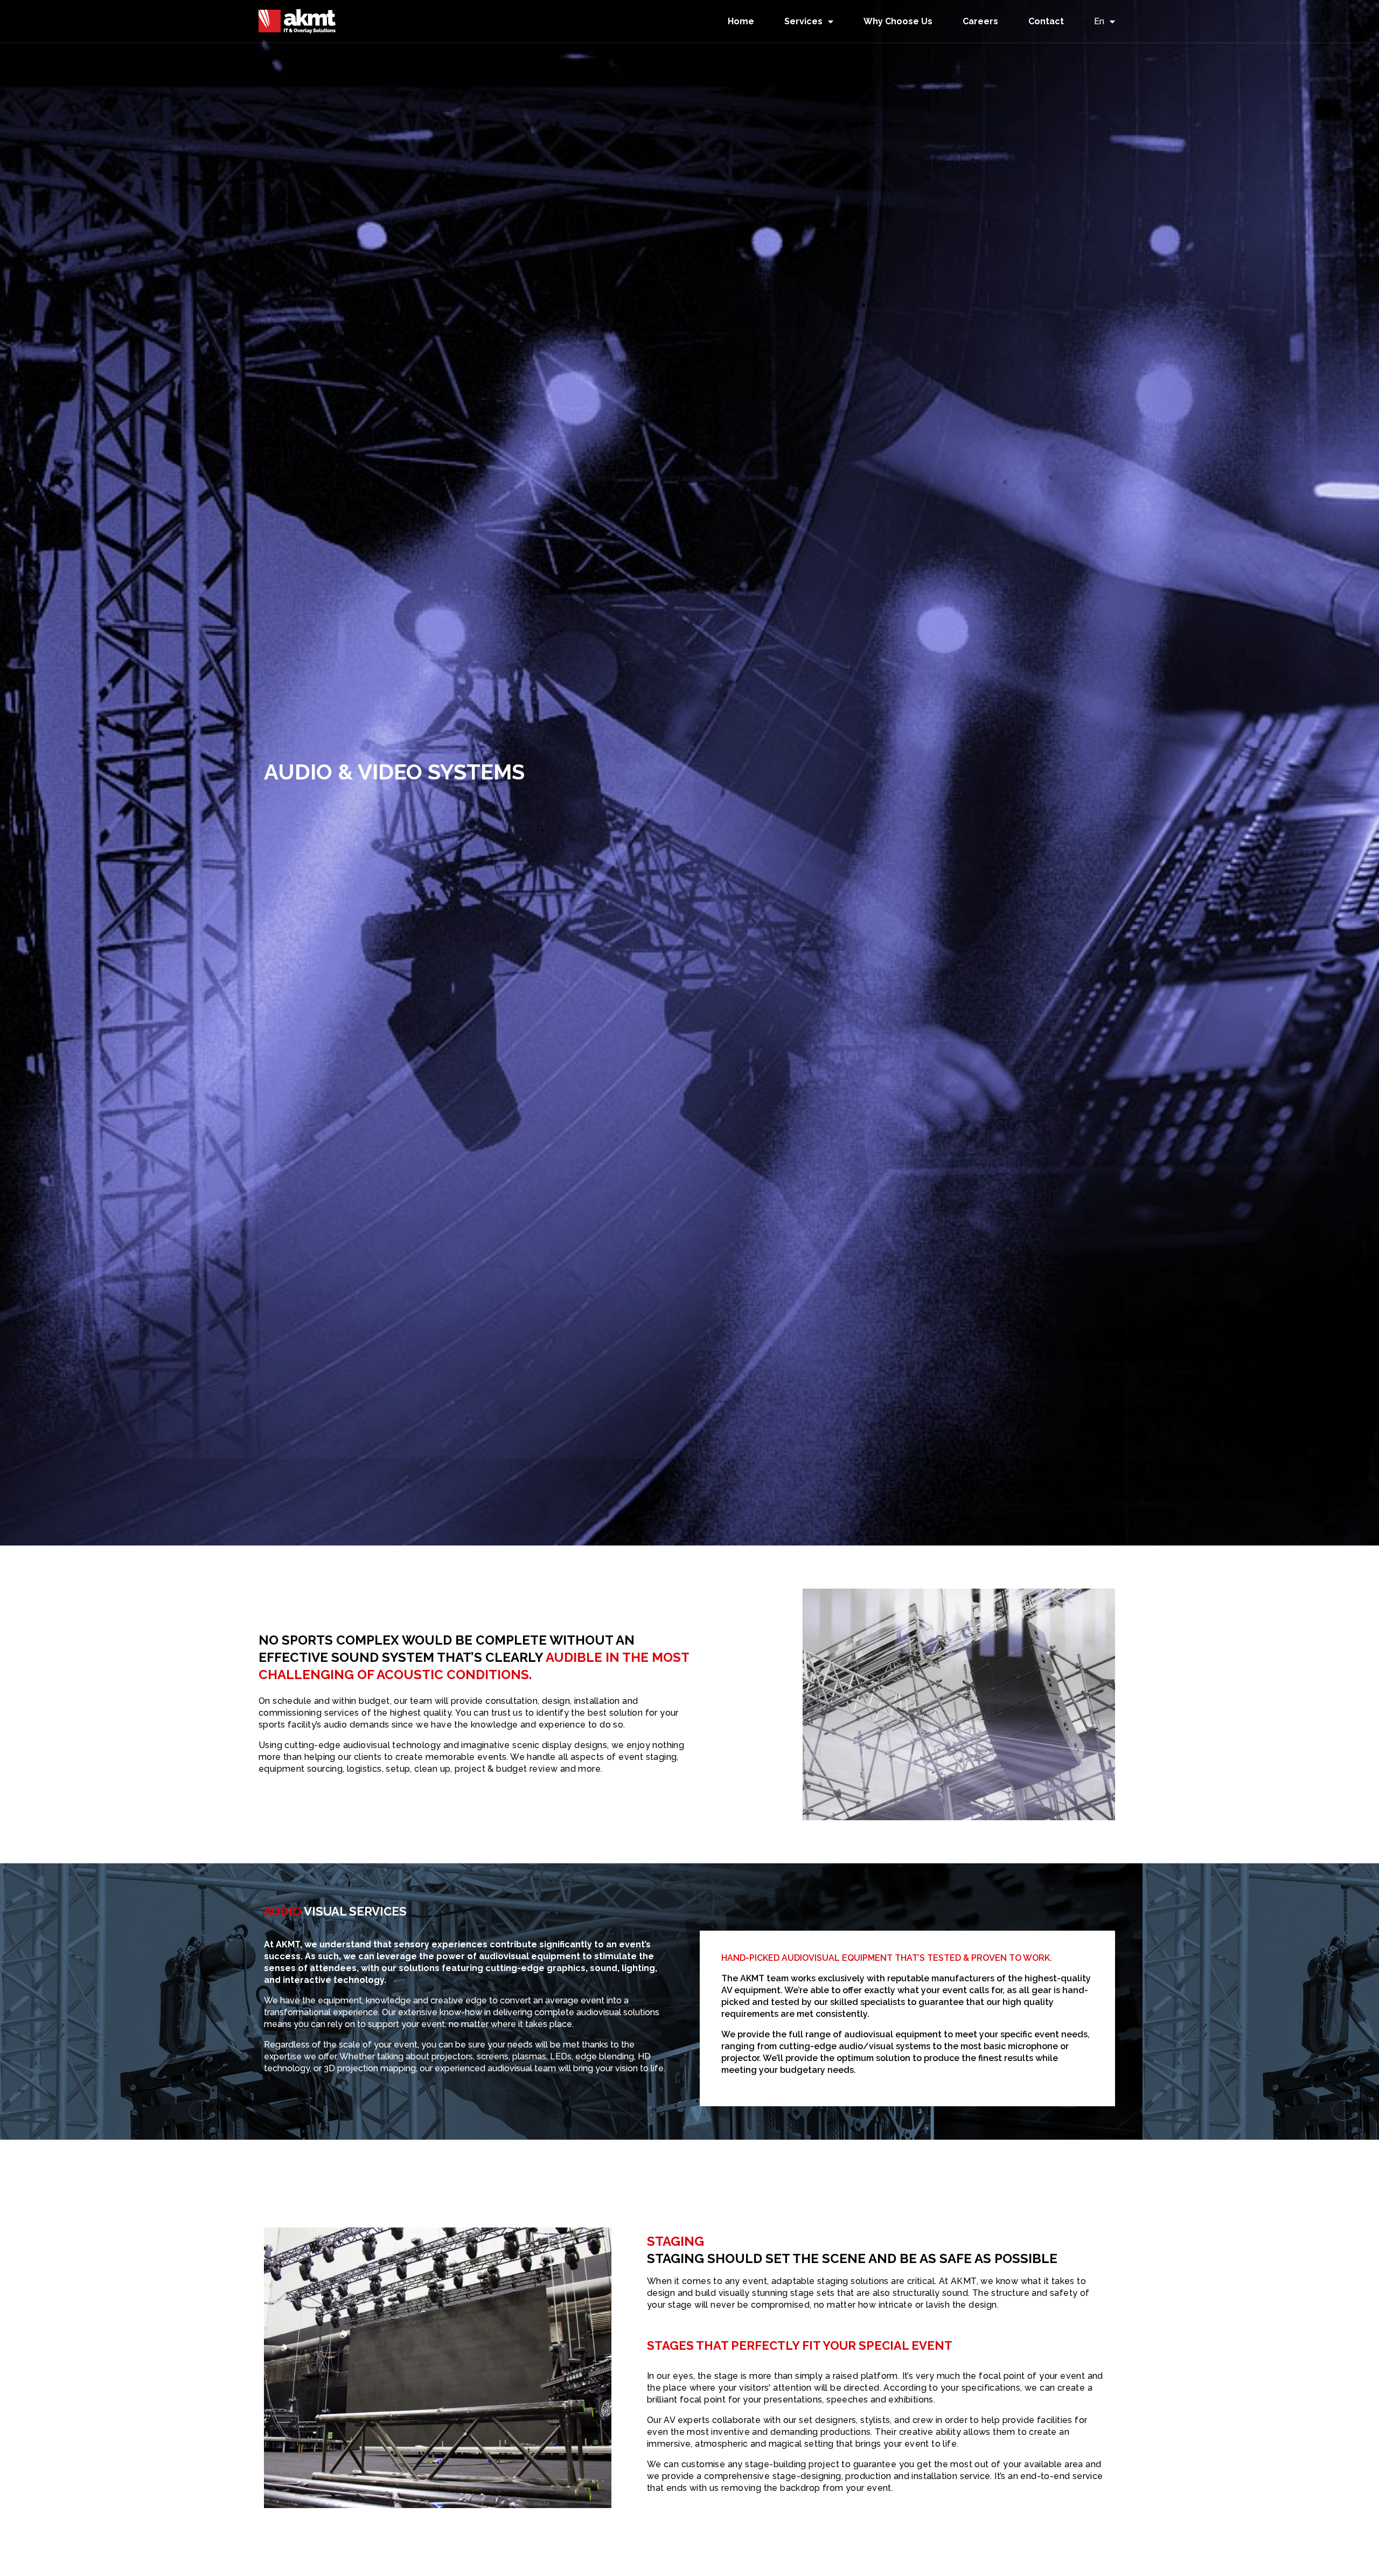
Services (803, 21)
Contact (1046, 21)
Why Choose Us (898, 21)
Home (741, 21)
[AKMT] (297, 21)
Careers (980, 21)
